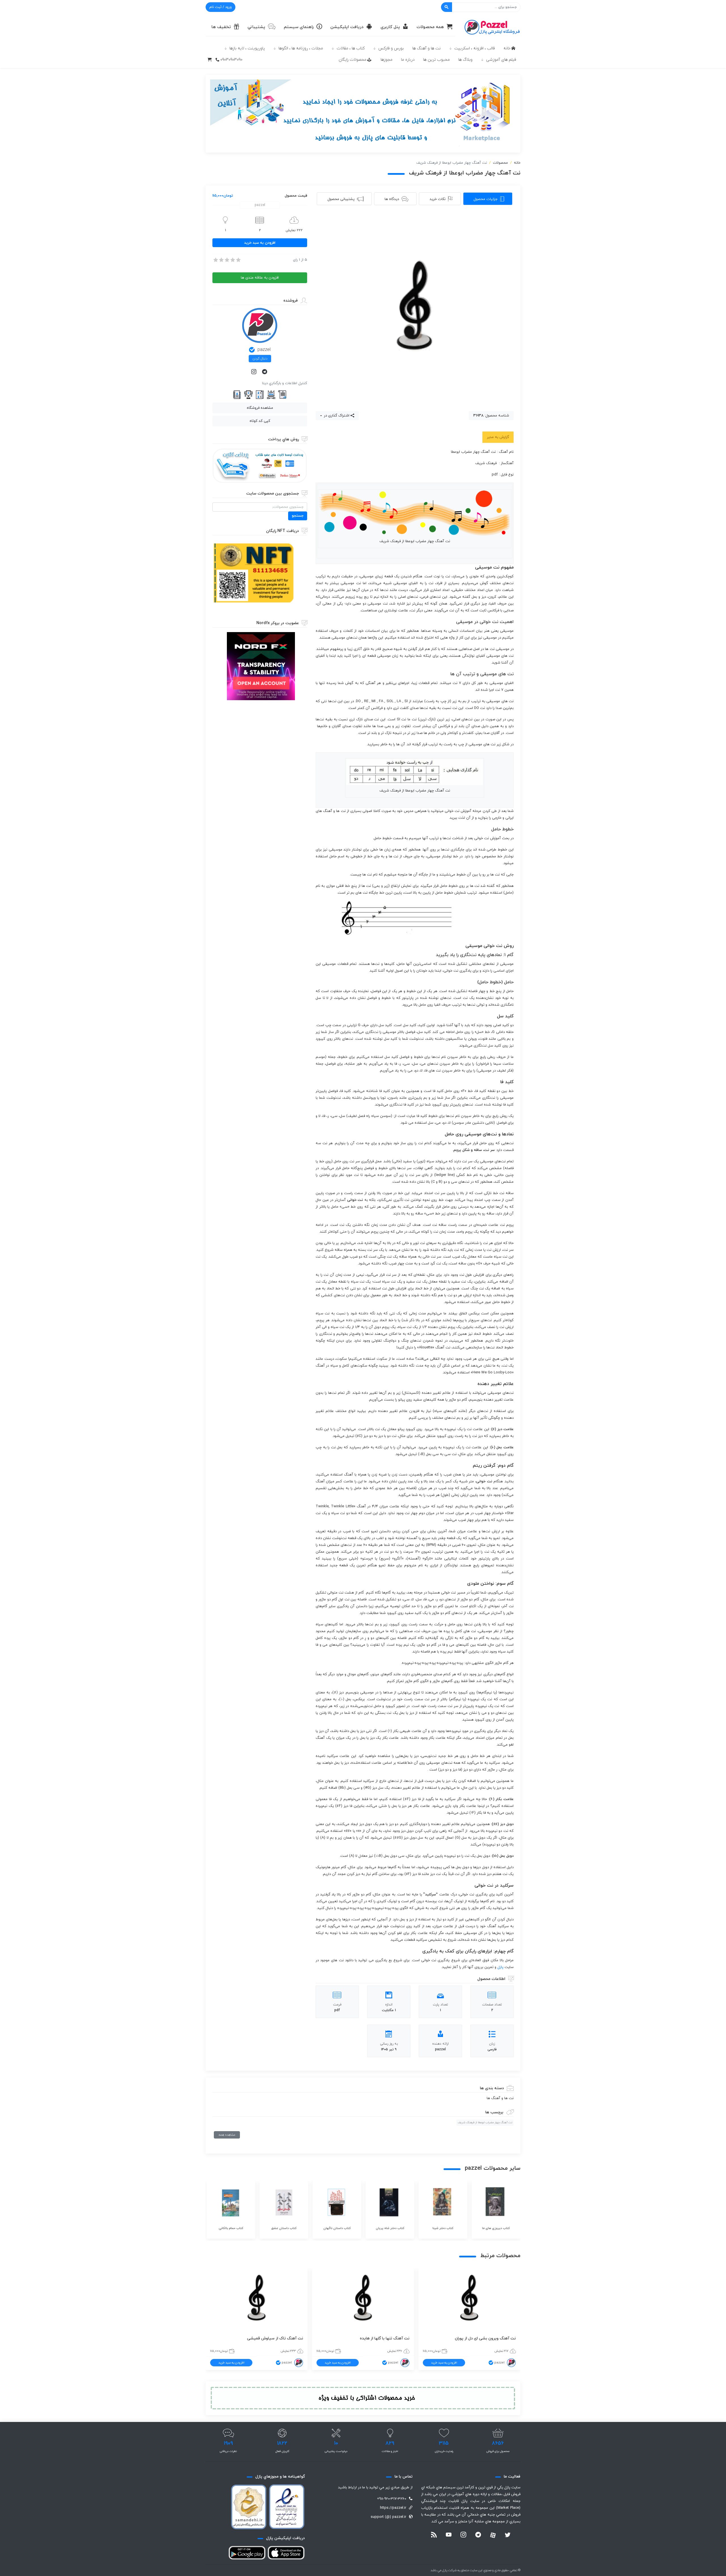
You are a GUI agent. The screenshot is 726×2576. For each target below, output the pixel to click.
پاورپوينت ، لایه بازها (247, 48)
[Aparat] (493, 2535)
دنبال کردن (260, 359)
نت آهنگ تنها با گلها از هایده (385, 2338)
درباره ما (408, 60)
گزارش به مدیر (498, 437)
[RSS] (434, 2535)
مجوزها (387, 60)
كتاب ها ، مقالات (351, 48)
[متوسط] (227, 260)
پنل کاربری (390, 27)
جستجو (298, 516)
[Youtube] (449, 2535)
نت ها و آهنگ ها (427, 48)
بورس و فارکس (391, 48)
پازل (500, 1967)
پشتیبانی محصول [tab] (341, 199)
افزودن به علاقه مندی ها (260, 278)
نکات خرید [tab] (438, 199)
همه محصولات (430, 27)
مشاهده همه (227, 2135)
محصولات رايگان (353, 60)
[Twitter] (508, 2535)
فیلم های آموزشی (501, 60)
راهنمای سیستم (299, 27)
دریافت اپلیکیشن (347, 27)
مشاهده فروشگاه (260, 408)
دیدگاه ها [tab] (392, 199)
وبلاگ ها (465, 60)
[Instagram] (254, 372)
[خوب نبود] (221, 260)
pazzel (264, 350)
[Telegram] (265, 372)
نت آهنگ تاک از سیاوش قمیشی (275, 2338)
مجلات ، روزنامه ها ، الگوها (301, 48)
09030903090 (231, 60)
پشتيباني (256, 27)
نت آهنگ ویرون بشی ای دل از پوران (485, 2338)
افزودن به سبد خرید (260, 243)
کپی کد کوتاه (260, 421)
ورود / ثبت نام (220, 7)
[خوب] (232, 260)
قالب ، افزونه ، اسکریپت (475, 48)
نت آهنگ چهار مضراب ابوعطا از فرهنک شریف (485, 2123)
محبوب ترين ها (436, 60)
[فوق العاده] (238, 260)
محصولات (500, 163)
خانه (507, 48)
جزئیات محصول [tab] (486, 199)
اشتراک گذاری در (336, 416)
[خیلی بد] (215, 260)
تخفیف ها (221, 27)
